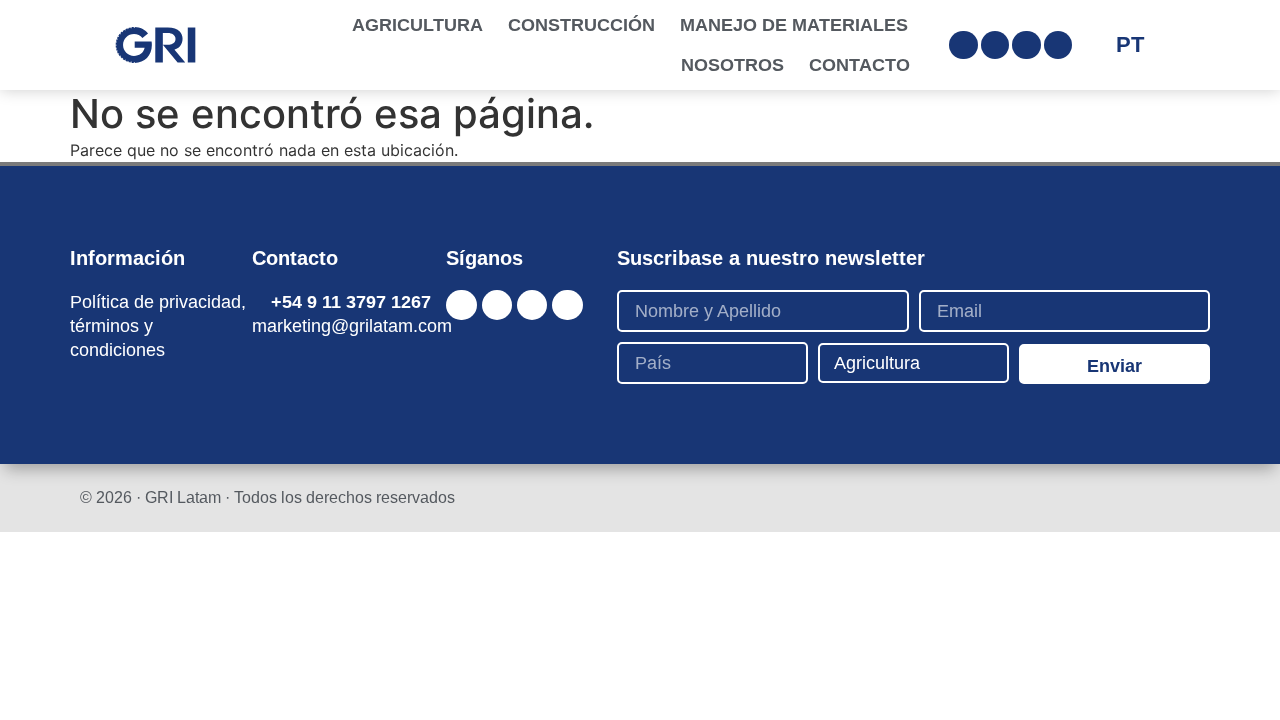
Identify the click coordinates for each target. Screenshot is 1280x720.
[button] (1181, 44)
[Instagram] (963, 45)
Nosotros (732, 65)
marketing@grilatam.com (352, 326)
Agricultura (417, 25)
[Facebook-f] (995, 45)
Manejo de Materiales (794, 25)
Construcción (581, 25)
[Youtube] (1058, 45)
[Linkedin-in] (1026, 45)
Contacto (859, 65)
